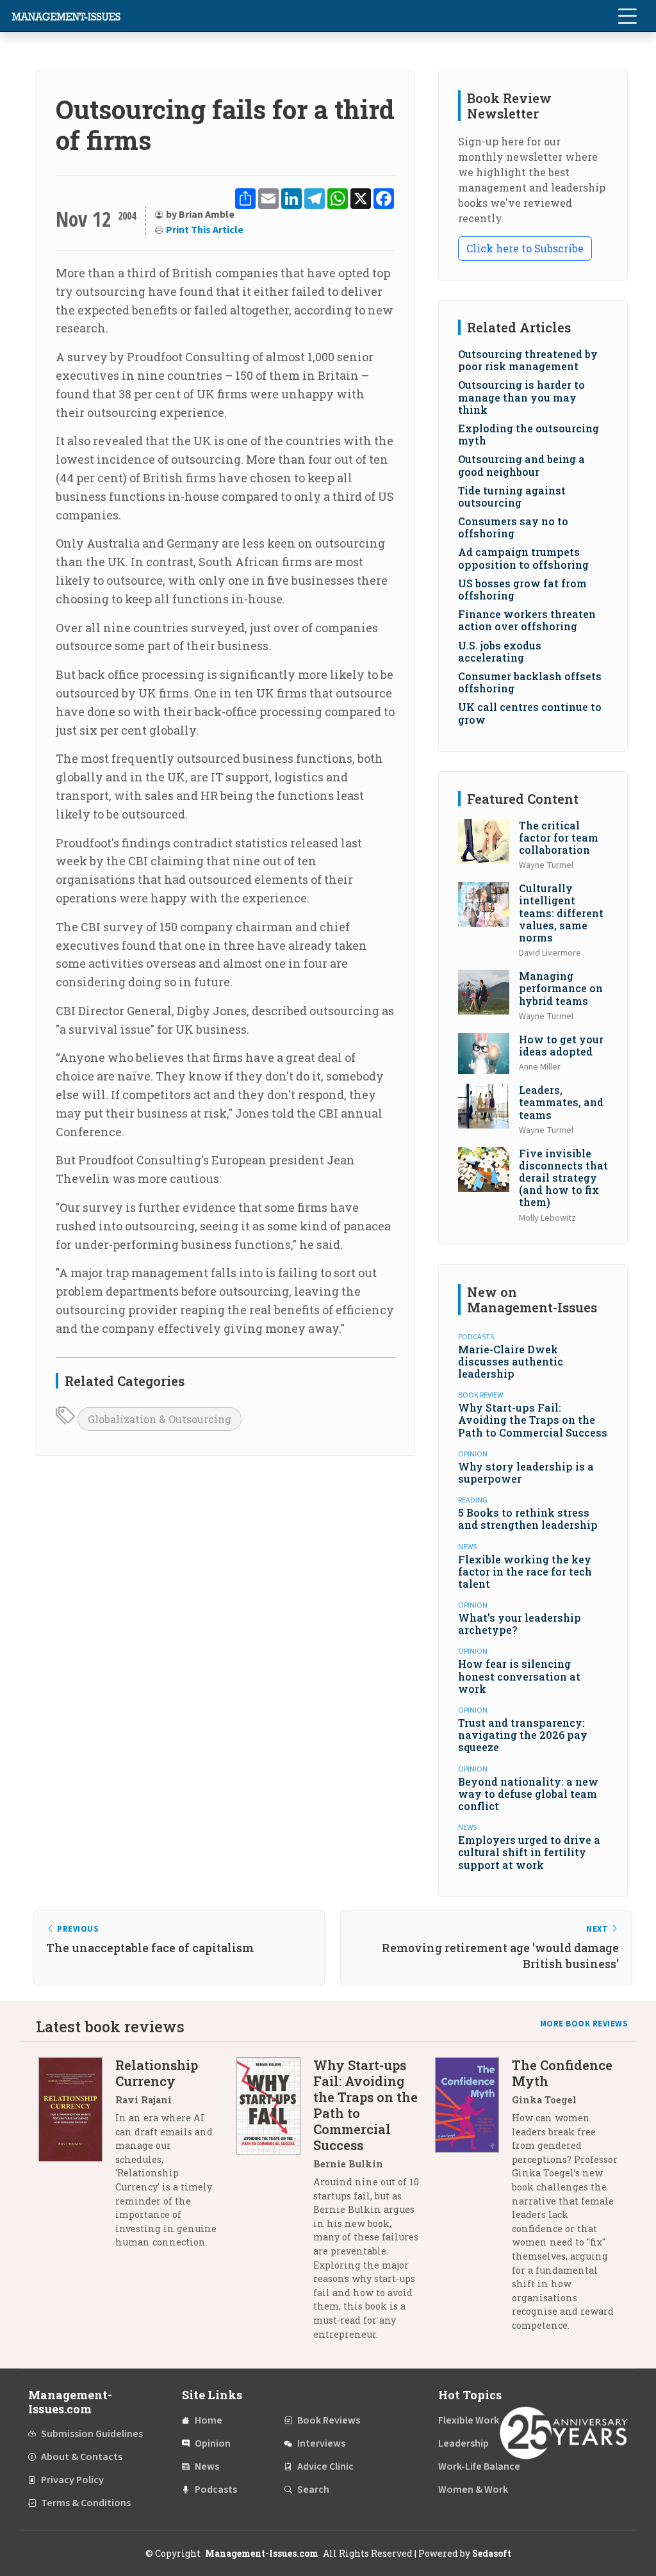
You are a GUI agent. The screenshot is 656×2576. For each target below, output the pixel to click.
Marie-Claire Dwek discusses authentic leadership (511, 1361)
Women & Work (473, 2490)
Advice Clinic (325, 2466)
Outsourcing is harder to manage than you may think (521, 397)
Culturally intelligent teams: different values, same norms (561, 913)
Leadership (463, 2443)
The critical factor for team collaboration (559, 837)
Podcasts (216, 2490)
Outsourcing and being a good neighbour (521, 465)
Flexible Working (476, 2420)
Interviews (321, 2443)
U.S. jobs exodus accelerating (500, 651)
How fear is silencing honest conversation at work (519, 1676)
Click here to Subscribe (525, 248)
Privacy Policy (72, 2480)
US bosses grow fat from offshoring (522, 589)
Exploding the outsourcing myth (529, 434)
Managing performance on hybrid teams (561, 988)
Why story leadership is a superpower (526, 1472)
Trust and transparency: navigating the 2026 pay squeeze (523, 1735)
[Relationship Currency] (77, 2158)
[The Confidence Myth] (473, 2200)
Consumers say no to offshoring (513, 527)
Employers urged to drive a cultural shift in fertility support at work (529, 1852)
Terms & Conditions (86, 2503)
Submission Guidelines (92, 2434)
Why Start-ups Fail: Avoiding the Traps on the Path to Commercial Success (533, 1420)
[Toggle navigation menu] (627, 16)
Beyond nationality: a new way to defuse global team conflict (528, 1794)
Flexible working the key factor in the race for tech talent (525, 1571)
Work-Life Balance (479, 2466)
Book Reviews (329, 2420)
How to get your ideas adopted (561, 1045)
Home (209, 2420)
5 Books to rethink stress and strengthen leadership (528, 1519)
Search (313, 2490)
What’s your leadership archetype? (520, 1624)
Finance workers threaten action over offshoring (527, 620)
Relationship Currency (157, 2073)
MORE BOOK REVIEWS (584, 2024)
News (207, 2466)
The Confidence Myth (562, 2073)
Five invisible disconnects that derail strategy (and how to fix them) (563, 1178)
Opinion (213, 2443)
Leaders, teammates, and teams (561, 1102)
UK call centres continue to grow (530, 713)
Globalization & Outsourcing (160, 1419)
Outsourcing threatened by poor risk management (528, 360)
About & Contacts (82, 2457)
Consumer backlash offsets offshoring (530, 682)
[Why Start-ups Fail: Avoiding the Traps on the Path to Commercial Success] (275, 2204)
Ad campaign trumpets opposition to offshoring (523, 558)
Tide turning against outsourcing (512, 496)
